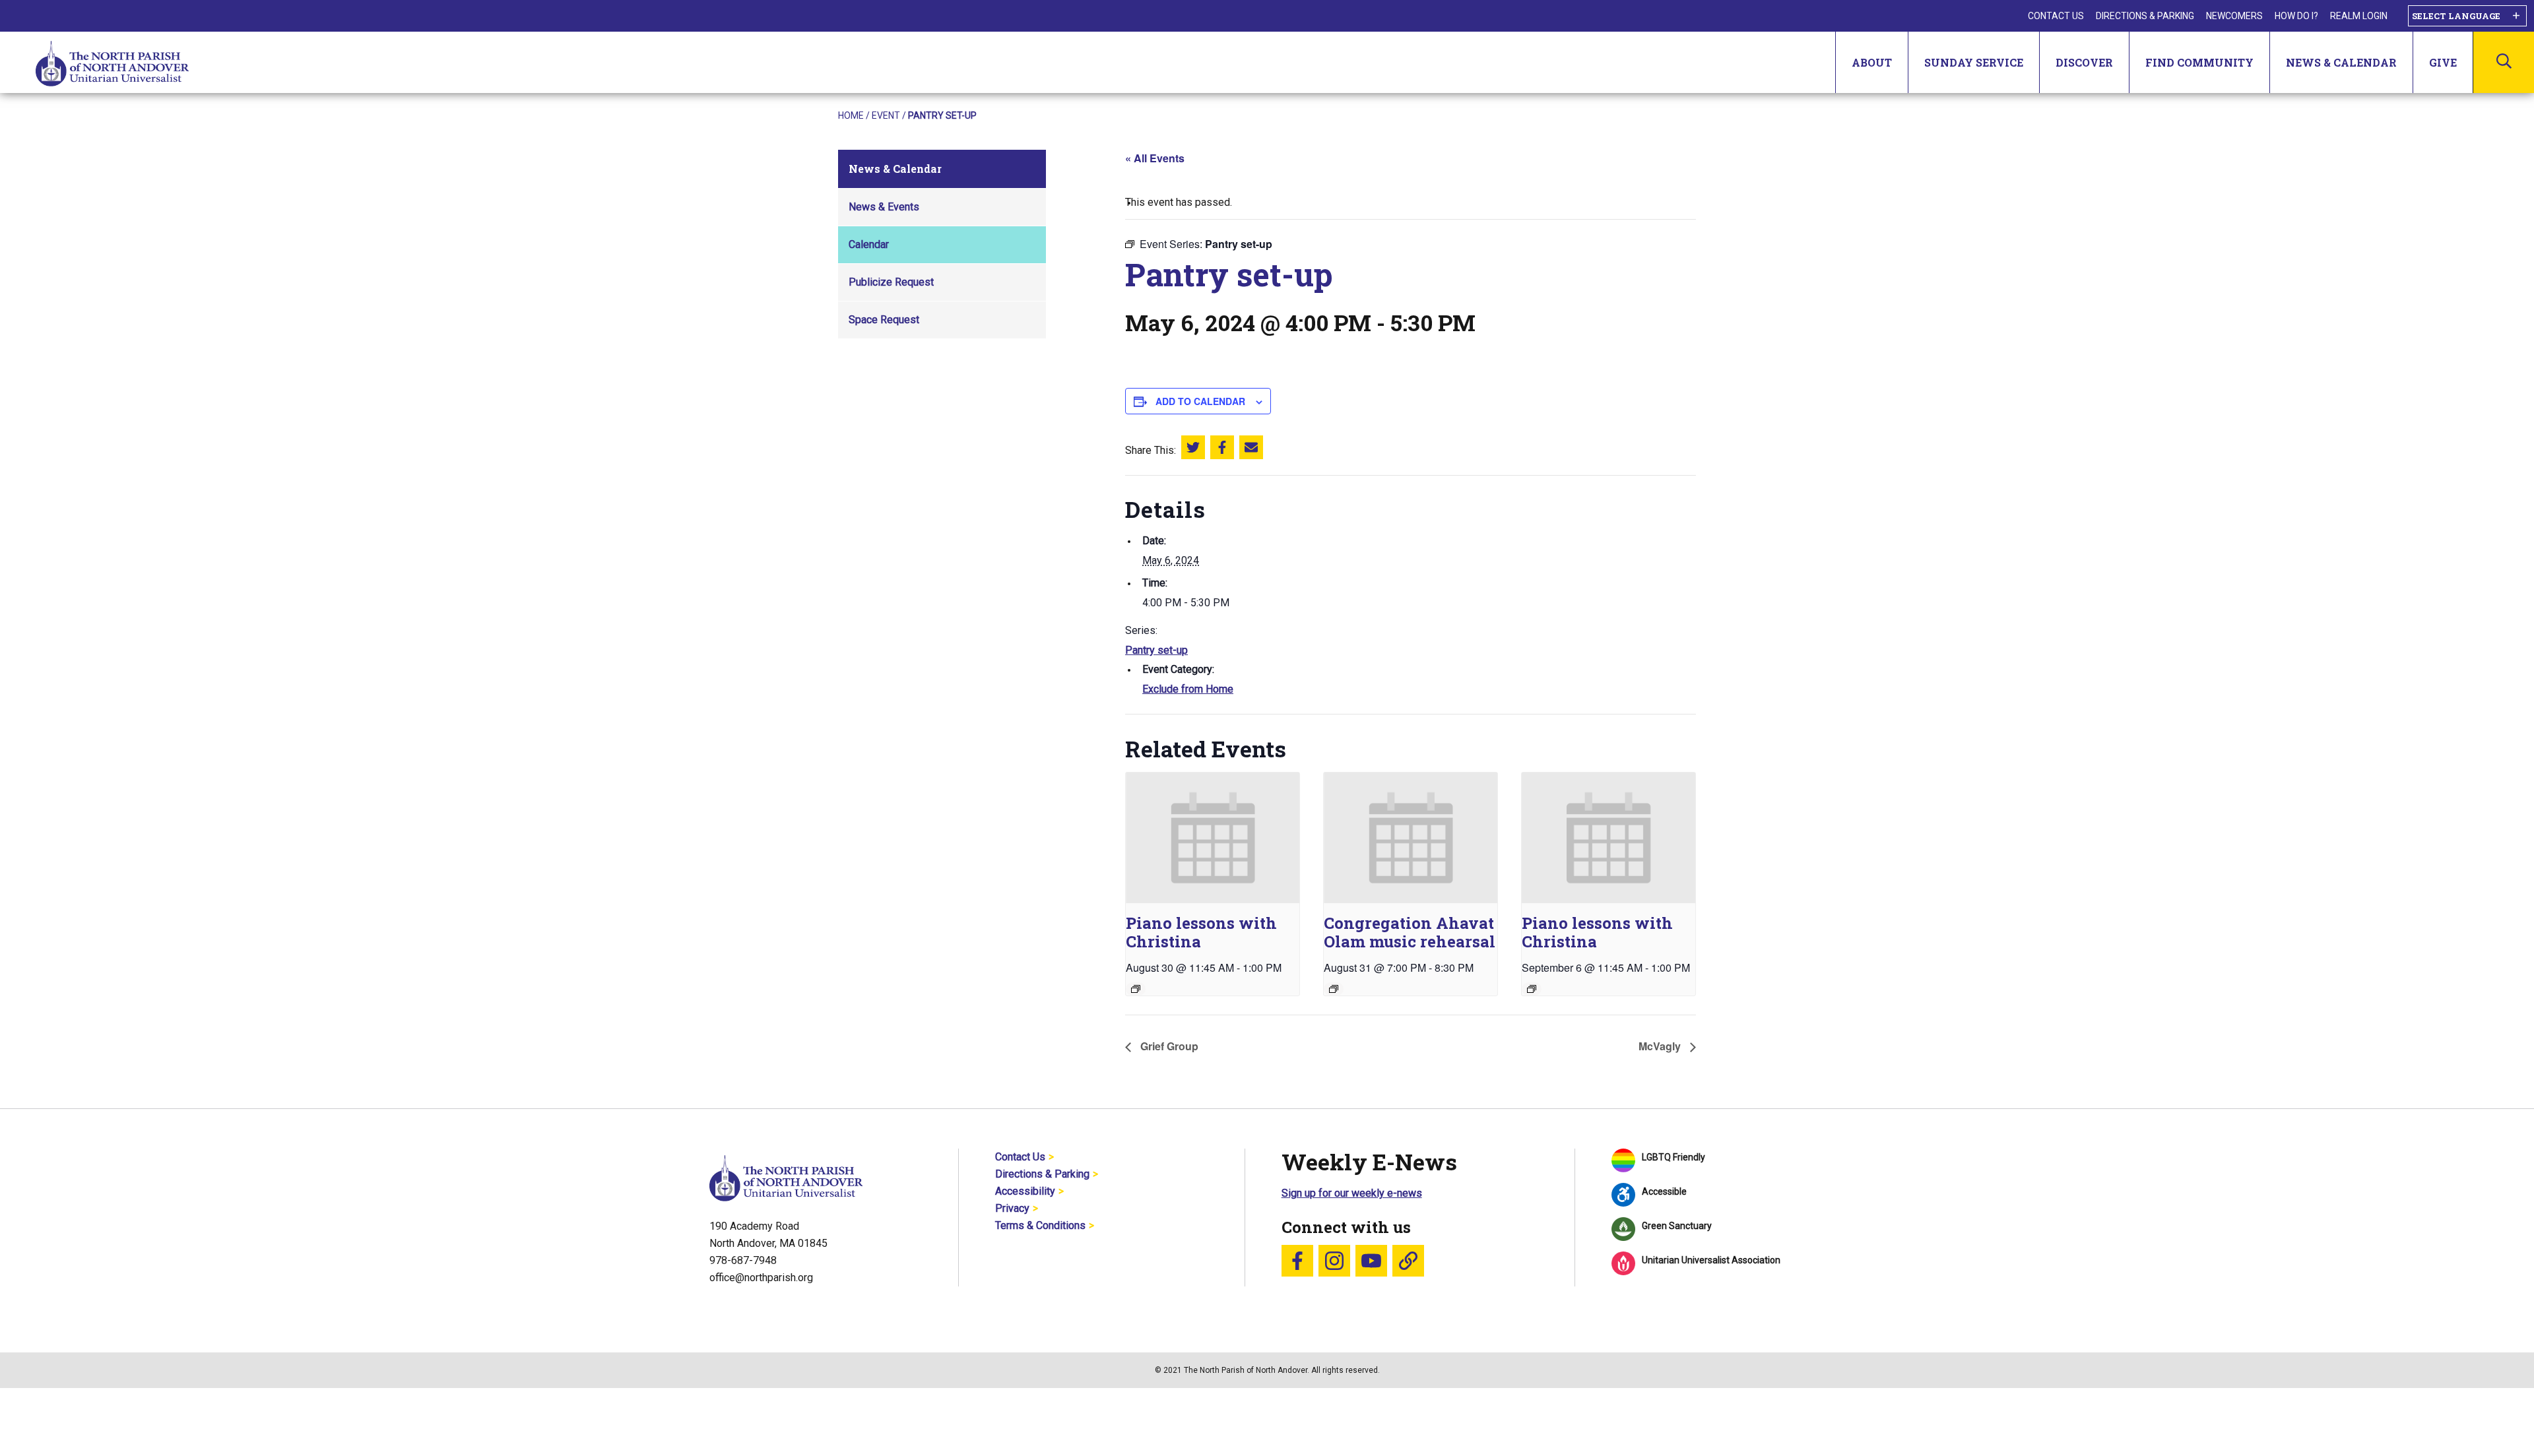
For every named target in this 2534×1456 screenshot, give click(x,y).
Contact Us (2056, 16)
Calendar (869, 244)
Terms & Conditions (1040, 1225)
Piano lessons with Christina (1201, 932)
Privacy (1012, 1208)
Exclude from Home (1188, 689)
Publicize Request (891, 282)
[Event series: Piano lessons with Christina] (1136, 989)
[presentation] (1213, 838)
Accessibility (1025, 1191)
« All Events (1155, 158)
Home (851, 115)
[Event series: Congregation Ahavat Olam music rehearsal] (1334, 989)
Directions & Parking (2145, 16)
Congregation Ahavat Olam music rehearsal (1410, 932)
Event (886, 115)
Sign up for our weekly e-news (1352, 1193)
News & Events (884, 207)
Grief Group (1168, 1046)
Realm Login (2359, 16)
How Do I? (2296, 16)
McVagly (1661, 1046)
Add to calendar (1200, 401)
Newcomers (2234, 16)
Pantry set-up (1156, 650)
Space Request (884, 320)
